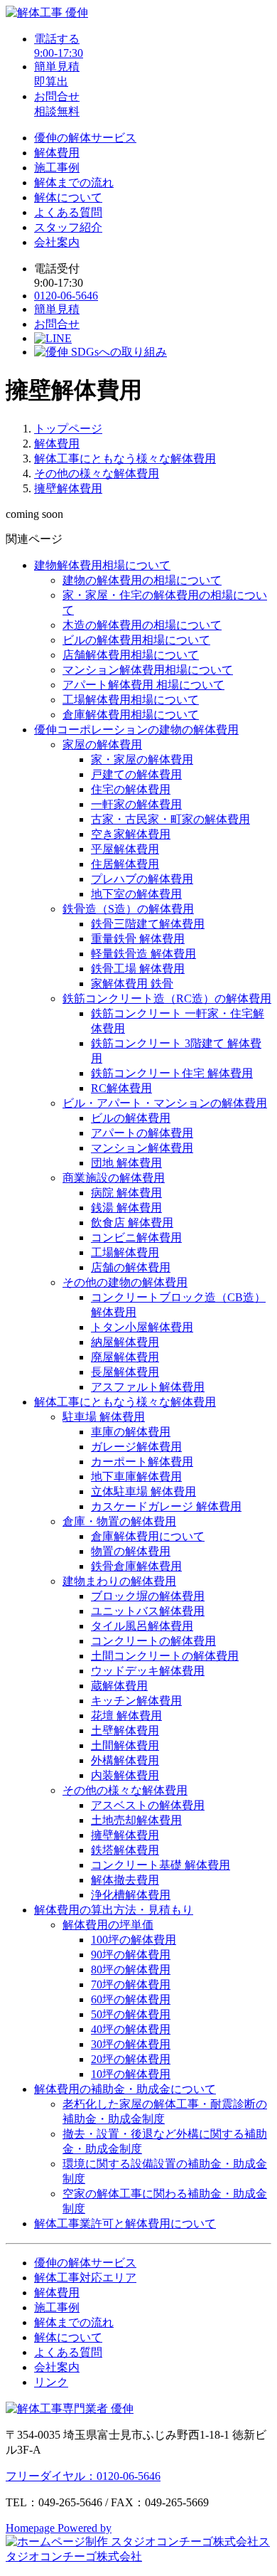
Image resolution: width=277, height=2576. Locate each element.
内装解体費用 (125, 1775)
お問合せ (57, 324)
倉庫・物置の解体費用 (119, 1521)
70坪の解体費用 (131, 1984)
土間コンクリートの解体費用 (165, 1656)
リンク (51, 2382)
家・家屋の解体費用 (142, 759)
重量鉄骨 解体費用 (138, 939)
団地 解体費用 (126, 1163)
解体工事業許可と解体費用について (125, 2223)
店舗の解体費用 (131, 1267)
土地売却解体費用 (136, 1820)
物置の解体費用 (131, 1551)
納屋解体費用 (125, 1342)
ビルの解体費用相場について (136, 640)
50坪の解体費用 (131, 2014)
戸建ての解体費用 (136, 774)
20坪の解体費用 (131, 2059)
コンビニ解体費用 (136, 1237)
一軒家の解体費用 (136, 804)
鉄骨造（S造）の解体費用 (128, 909)
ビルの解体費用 (131, 1118)
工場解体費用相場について (131, 700)
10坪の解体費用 (131, 2074)
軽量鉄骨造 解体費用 (143, 954)
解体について (68, 197)
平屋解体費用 (125, 849)
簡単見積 (57, 309)
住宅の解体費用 (131, 789)
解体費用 (57, 153)
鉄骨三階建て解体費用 (148, 924)
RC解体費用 (121, 1088)
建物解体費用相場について (102, 565)
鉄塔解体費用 (125, 1850)
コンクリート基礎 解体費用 (161, 1865)
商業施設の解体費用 (114, 1178)
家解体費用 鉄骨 (132, 984)
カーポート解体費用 (142, 1462)
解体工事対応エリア (85, 2278)
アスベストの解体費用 (148, 1805)
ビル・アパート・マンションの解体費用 (165, 1103)
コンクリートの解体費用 (153, 1641)
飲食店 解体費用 (132, 1223)
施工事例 (57, 168)
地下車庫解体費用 (136, 1477)
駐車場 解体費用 (104, 1417)
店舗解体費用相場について (131, 655)
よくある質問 (68, 212)
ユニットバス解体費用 (148, 1611)
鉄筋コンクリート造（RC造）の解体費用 (167, 998)
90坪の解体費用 (131, 1955)
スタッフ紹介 (68, 227)
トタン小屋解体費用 (142, 1327)
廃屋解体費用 (125, 1357)
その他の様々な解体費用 (97, 473)
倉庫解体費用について (148, 1536)
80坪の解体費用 (131, 1970)
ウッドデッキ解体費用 (148, 1671)
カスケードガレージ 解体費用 (166, 1506)
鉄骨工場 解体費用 (138, 969)
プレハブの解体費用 (142, 879)
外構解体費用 (125, 1760)
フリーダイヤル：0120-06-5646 (83, 2476)
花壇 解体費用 (126, 1716)
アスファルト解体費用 (148, 1387)
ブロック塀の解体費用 (148, 1596)
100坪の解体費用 (134, 1940)
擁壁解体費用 (68, 488)
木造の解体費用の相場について (142, 625)
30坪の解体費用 (131, 2044)
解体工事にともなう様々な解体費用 (125, 459)
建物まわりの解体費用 (119, 1581)
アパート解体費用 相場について (143, 685)
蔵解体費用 (119, 1686)
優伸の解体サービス (85, 138)
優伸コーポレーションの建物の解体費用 (136, 730)
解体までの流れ (74, 182)
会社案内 (57, 242)
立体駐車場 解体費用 (143, 1491)
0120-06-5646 (66, 296)
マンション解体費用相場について (148, 670)
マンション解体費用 (142, 1148)
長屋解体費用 (125, 1372)
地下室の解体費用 (136, 894)
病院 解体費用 (126, 1193)
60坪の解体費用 (131, 1999)
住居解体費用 (125, 864)
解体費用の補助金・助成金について (125, 2089)
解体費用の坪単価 (108, 1925)
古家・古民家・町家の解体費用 (170, 819)
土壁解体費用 (125, 1730)
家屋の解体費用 (102, 744)
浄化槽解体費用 (131, 1895)
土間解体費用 (125, 1745)
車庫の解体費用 (131, 1432)
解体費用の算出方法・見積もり (114, 1910)
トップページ (68, 429)
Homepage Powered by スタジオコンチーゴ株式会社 (138, 2542)
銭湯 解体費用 (126, 1208)
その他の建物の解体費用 (125, 1282)
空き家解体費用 (131, 834)
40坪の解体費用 (131, 2029)
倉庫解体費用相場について (131, 715)
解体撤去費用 (125, 1880)
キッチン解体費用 (136, 1701)
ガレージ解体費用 (136, 1447)
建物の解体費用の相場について (142, 580)
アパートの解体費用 (142, 1133)
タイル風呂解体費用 (142, 1626)
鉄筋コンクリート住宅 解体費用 (172, 1073)
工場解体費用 (125, 1252)
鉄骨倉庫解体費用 (136, 1566)
